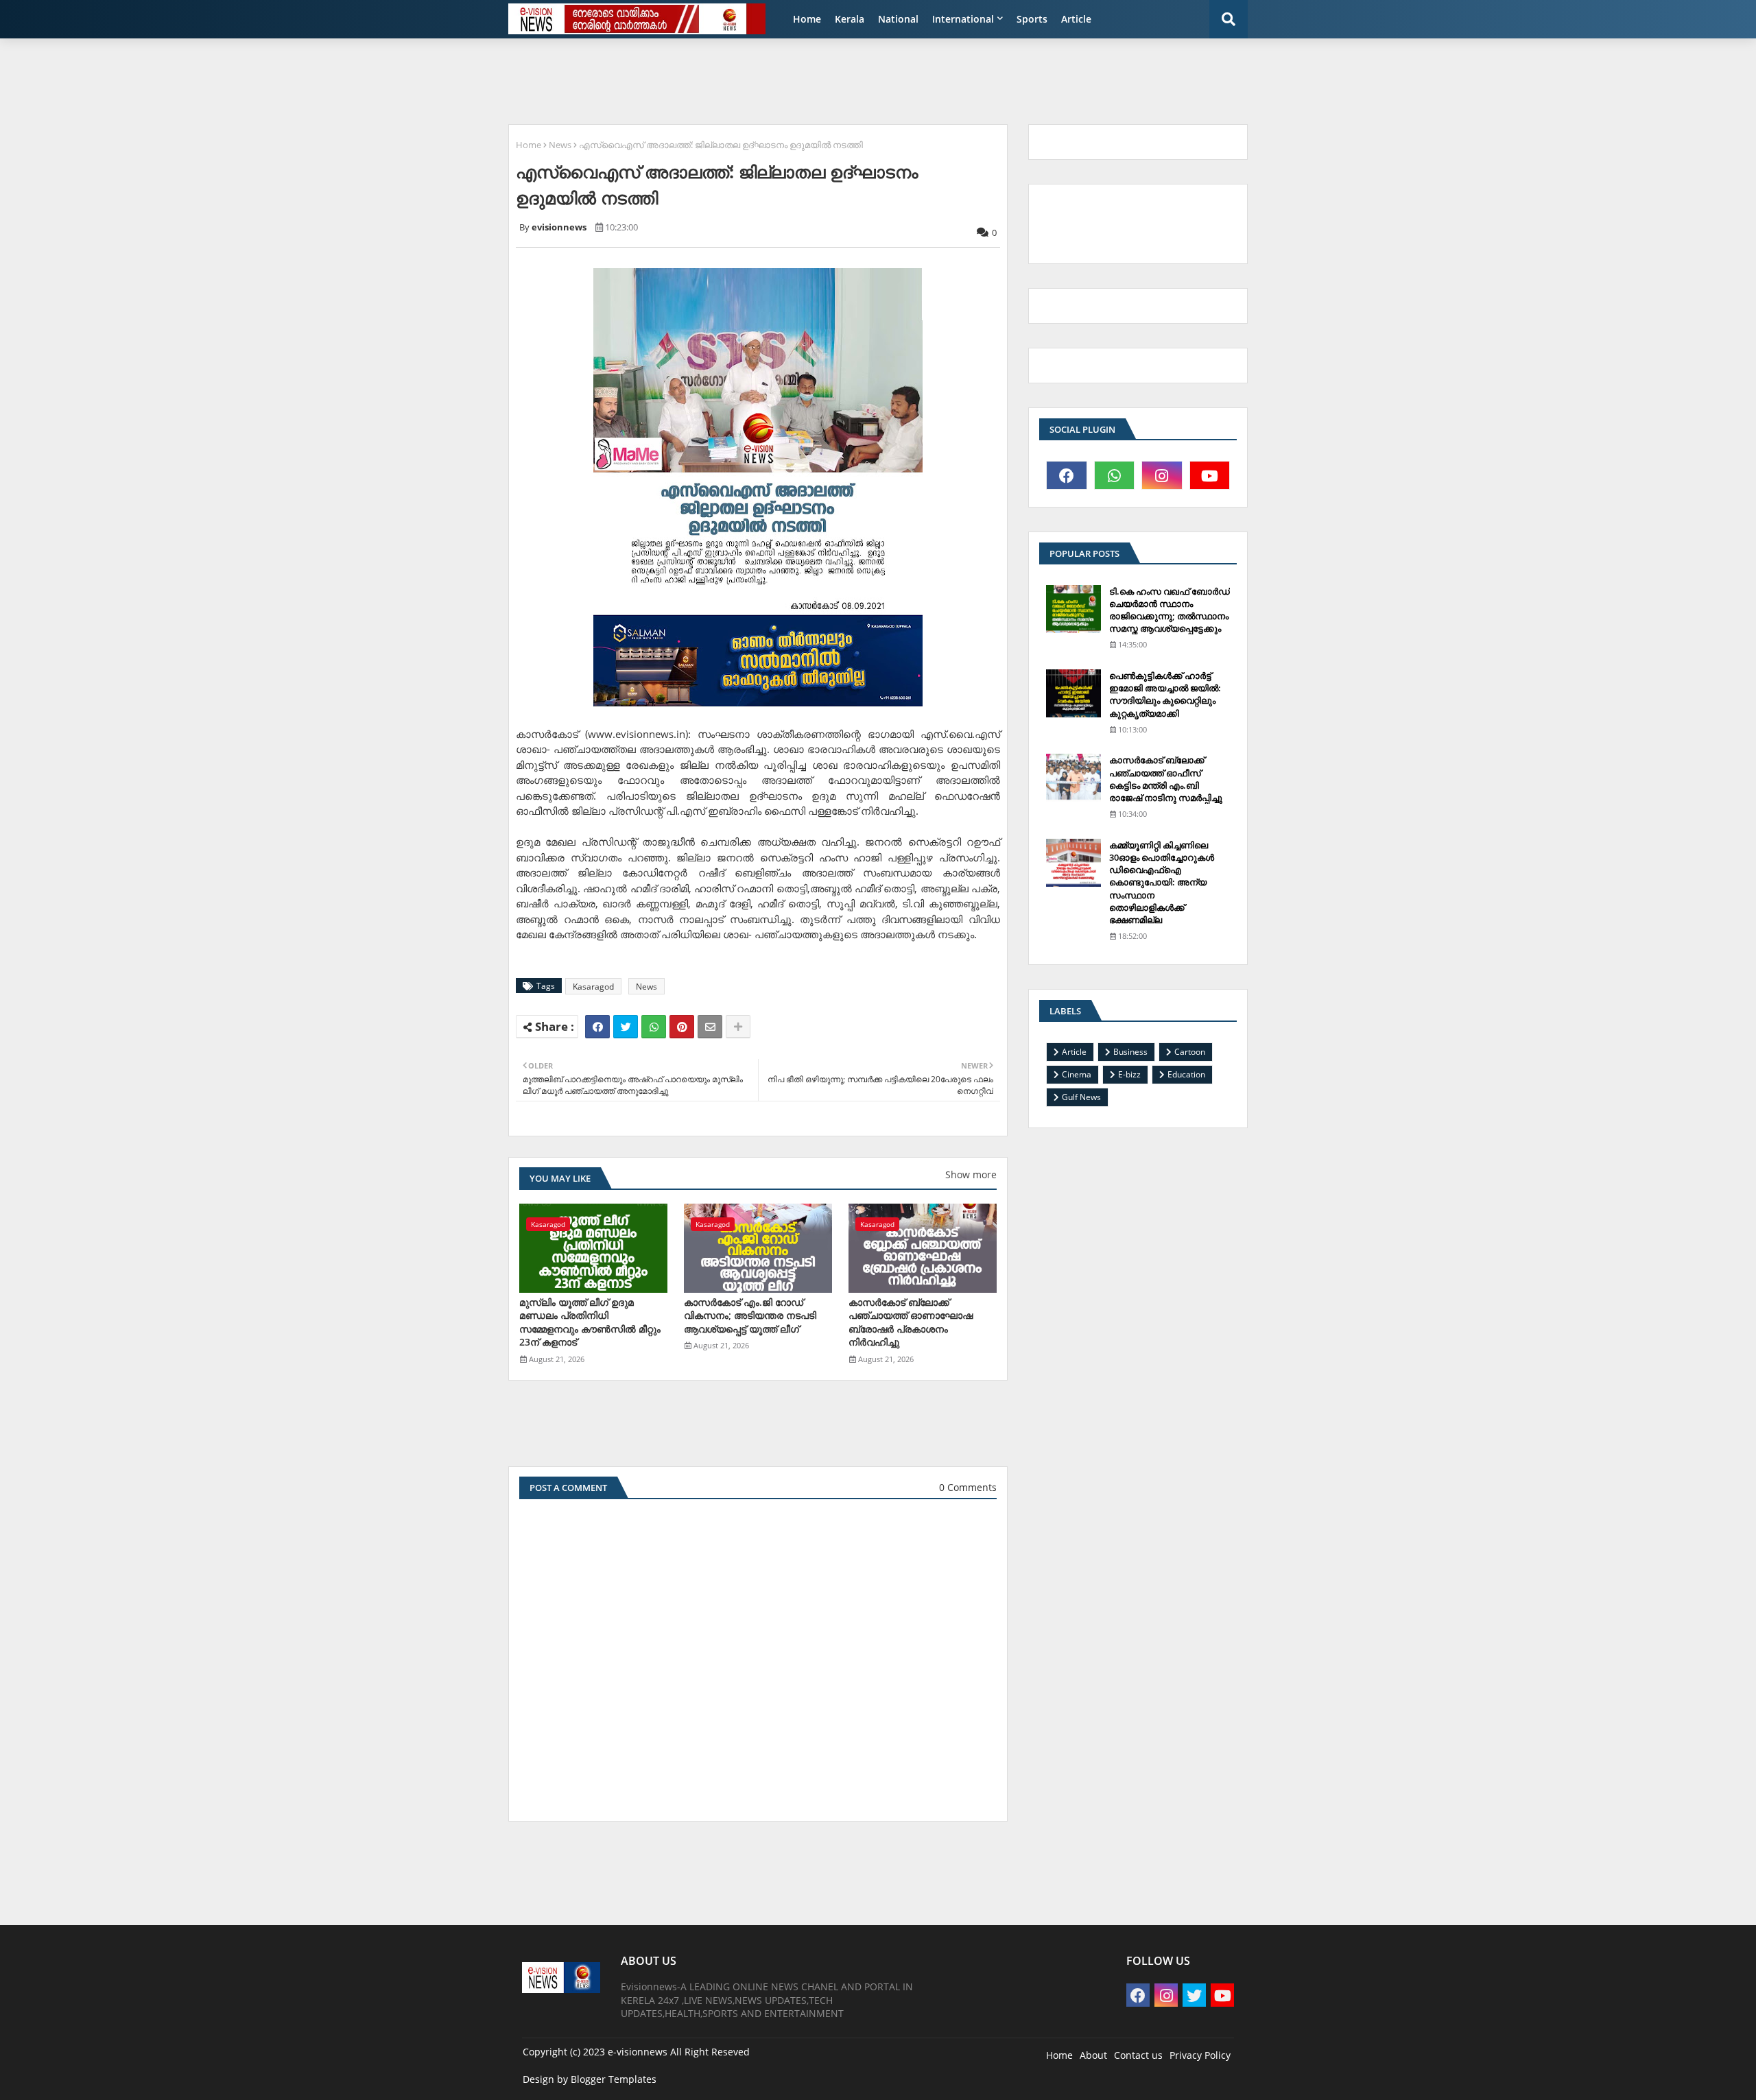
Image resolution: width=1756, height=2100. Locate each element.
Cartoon (1190, 1052)
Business (1130, 1052)
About (1093, 2055)
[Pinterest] (682, 1027)
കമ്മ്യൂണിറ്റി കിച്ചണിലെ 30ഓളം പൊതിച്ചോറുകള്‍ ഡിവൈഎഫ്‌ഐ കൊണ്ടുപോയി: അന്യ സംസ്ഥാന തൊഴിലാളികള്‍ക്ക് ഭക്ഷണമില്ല (1162, 882)
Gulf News (1081, 1097)
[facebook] (1067, 475)
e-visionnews (638, 2052)
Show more (971, 1174)
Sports (1032, 19)
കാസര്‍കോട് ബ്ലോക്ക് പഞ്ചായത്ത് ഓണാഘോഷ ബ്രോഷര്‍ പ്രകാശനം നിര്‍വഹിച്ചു (911, 1322)
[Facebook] (597, 1027)
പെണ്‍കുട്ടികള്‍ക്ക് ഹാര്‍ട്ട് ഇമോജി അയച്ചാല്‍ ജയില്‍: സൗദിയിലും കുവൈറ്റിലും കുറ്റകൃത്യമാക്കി (1165, 694)
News (560, 145)
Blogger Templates (614, 2079)
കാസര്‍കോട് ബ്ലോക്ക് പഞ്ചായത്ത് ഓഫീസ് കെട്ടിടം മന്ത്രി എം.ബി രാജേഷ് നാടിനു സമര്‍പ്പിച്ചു (1166, 779)
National (898, 19)
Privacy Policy (1200, 2055)
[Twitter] (626, 1027)
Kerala (850, 19)
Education (1186, 1074)
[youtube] (1210, 475)
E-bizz (1129, 1074)
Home (807, 19)
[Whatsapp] (654, 1027)
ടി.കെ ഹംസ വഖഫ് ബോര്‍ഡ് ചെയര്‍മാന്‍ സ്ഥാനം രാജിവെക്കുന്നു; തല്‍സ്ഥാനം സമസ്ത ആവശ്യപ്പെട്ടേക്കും (1170, 610)
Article (1076, 19)
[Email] (710, 1027)
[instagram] (1162, 475)
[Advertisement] (833, 80)
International (963, 19)
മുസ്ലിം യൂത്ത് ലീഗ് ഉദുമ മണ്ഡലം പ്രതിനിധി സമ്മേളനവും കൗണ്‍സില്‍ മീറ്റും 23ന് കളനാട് (590, 1322)
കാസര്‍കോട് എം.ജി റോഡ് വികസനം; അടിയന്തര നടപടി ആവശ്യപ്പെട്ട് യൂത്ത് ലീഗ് (750, 1315)
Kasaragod (593, 987)
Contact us (1138, 2055)
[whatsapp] (1115, 475)
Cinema (1077, 1074)
